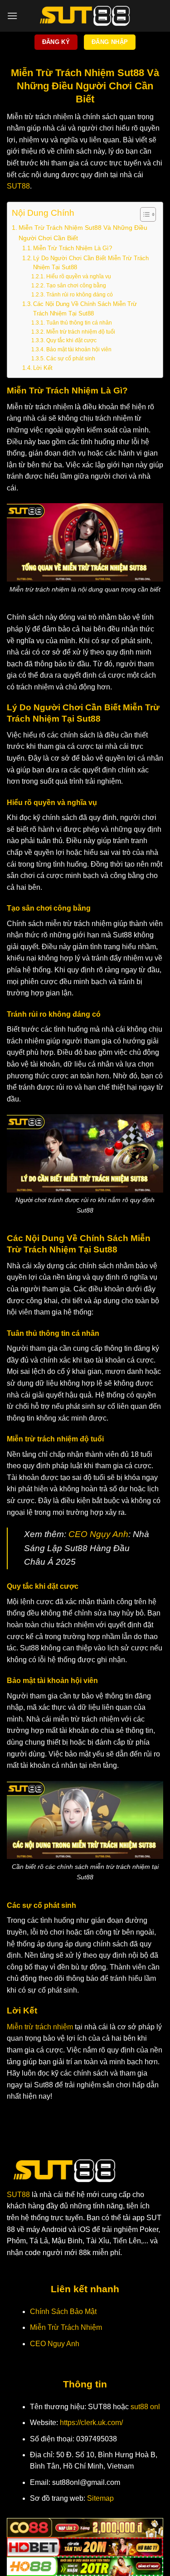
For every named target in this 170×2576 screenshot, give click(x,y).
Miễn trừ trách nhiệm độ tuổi (80, 332)
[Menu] (12, 16)
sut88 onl (145, 2407)
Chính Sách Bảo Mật (63, 2312)
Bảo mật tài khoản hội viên (79, 349)
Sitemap (100, 2498)
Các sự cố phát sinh (70, 358)
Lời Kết (43, 368)
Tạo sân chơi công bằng (76, 285)
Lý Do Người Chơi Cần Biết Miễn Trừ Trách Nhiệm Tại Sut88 (91, 263)
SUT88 (18, 186)
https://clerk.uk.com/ (91, 2423)
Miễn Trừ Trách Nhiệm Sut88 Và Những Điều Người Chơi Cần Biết (83, 233)
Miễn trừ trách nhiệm (40, 2027)
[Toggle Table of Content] (143, 214)
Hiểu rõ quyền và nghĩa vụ (78, 276)
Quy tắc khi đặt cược (71, 340)
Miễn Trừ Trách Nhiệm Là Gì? (73, 248)
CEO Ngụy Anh (98, 1534)
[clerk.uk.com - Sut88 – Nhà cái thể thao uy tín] (85, 16)
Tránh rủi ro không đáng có (79, 294)
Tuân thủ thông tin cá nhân (79, 323)
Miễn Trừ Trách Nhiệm (66, 2327)
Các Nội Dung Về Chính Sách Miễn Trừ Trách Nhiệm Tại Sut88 (85, 309)
